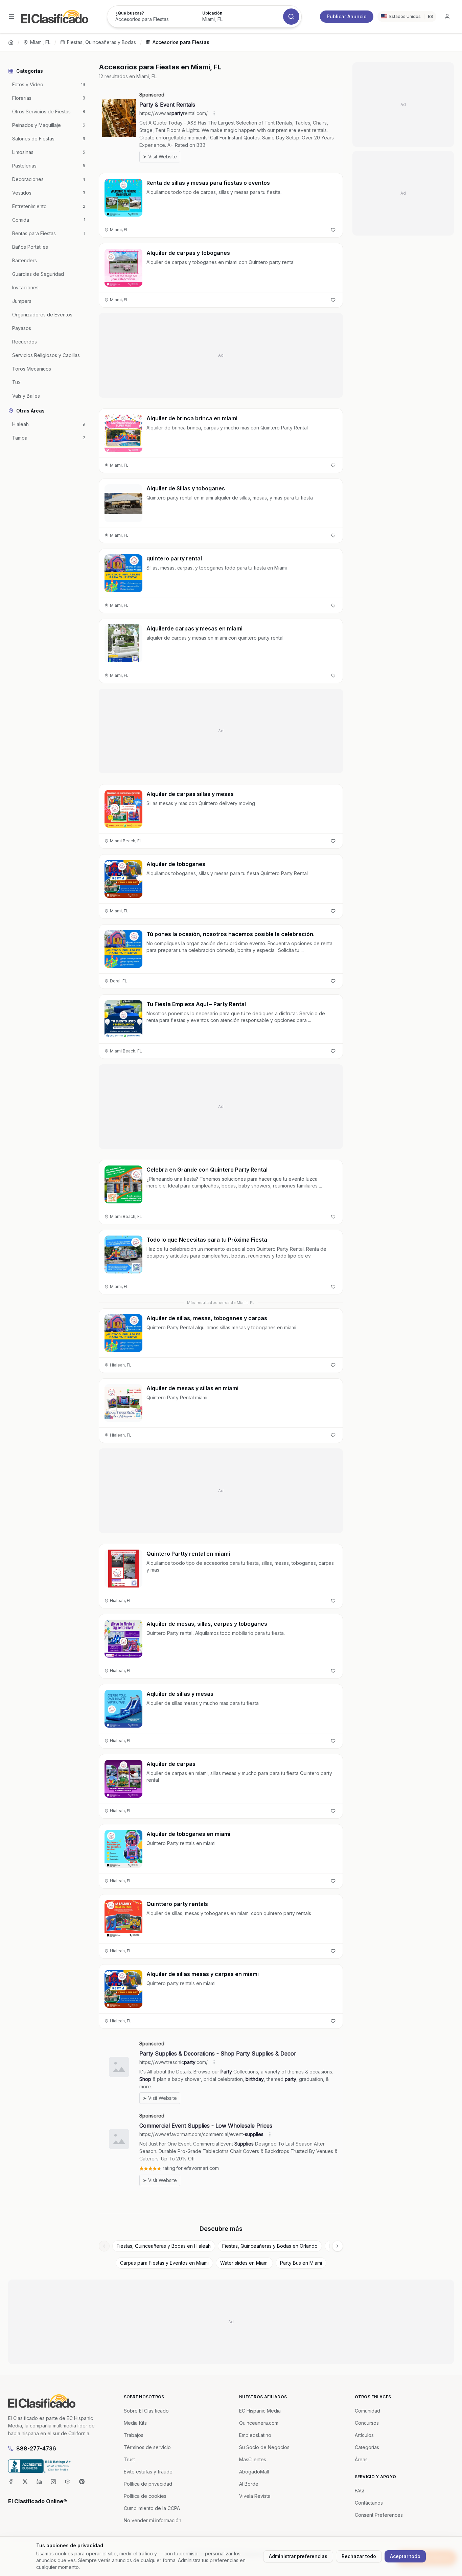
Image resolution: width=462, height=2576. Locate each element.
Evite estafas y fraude (148, 2472)
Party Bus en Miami (301, 2263)
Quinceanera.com (259, 2423)
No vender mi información (153, 2520)
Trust (129, 2459)
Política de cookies (145, 2496)
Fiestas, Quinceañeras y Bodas (101, 42)
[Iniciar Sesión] (447, 17)
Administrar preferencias (298, 2556)
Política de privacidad (148, 2484)
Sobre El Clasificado (146, 2411)
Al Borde (249, 2484)
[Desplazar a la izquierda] (104, 2246)
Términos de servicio (147, 2447)
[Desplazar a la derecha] (338, 2246)
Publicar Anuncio (347, 16)
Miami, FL (40, 42)
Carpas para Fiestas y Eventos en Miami (164, 2263)
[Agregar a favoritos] (333, 230)
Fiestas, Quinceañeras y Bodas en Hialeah (164, 2246)
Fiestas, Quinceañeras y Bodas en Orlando (270, 2246)
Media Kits (135, 2423)
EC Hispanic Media (260, 2411)
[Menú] (11, 17)
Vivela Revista (255, 2496)
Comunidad (367, 2411)
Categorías (367, 2447)
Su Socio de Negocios (264, 2447)
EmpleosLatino (255, 2435)
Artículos (364, 2435)
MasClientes (253, 2459)
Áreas (361, 2459)
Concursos (367, 2423)
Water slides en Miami (244, 2263)
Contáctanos (369, 2503)
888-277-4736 (36, 2448)
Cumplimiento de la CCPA (152, 2508)
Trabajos (134, 2435)
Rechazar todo (359, 2556)
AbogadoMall (254, 2472)
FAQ (359, 2491)
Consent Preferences (379, 2515)
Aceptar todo (405, 2556)
